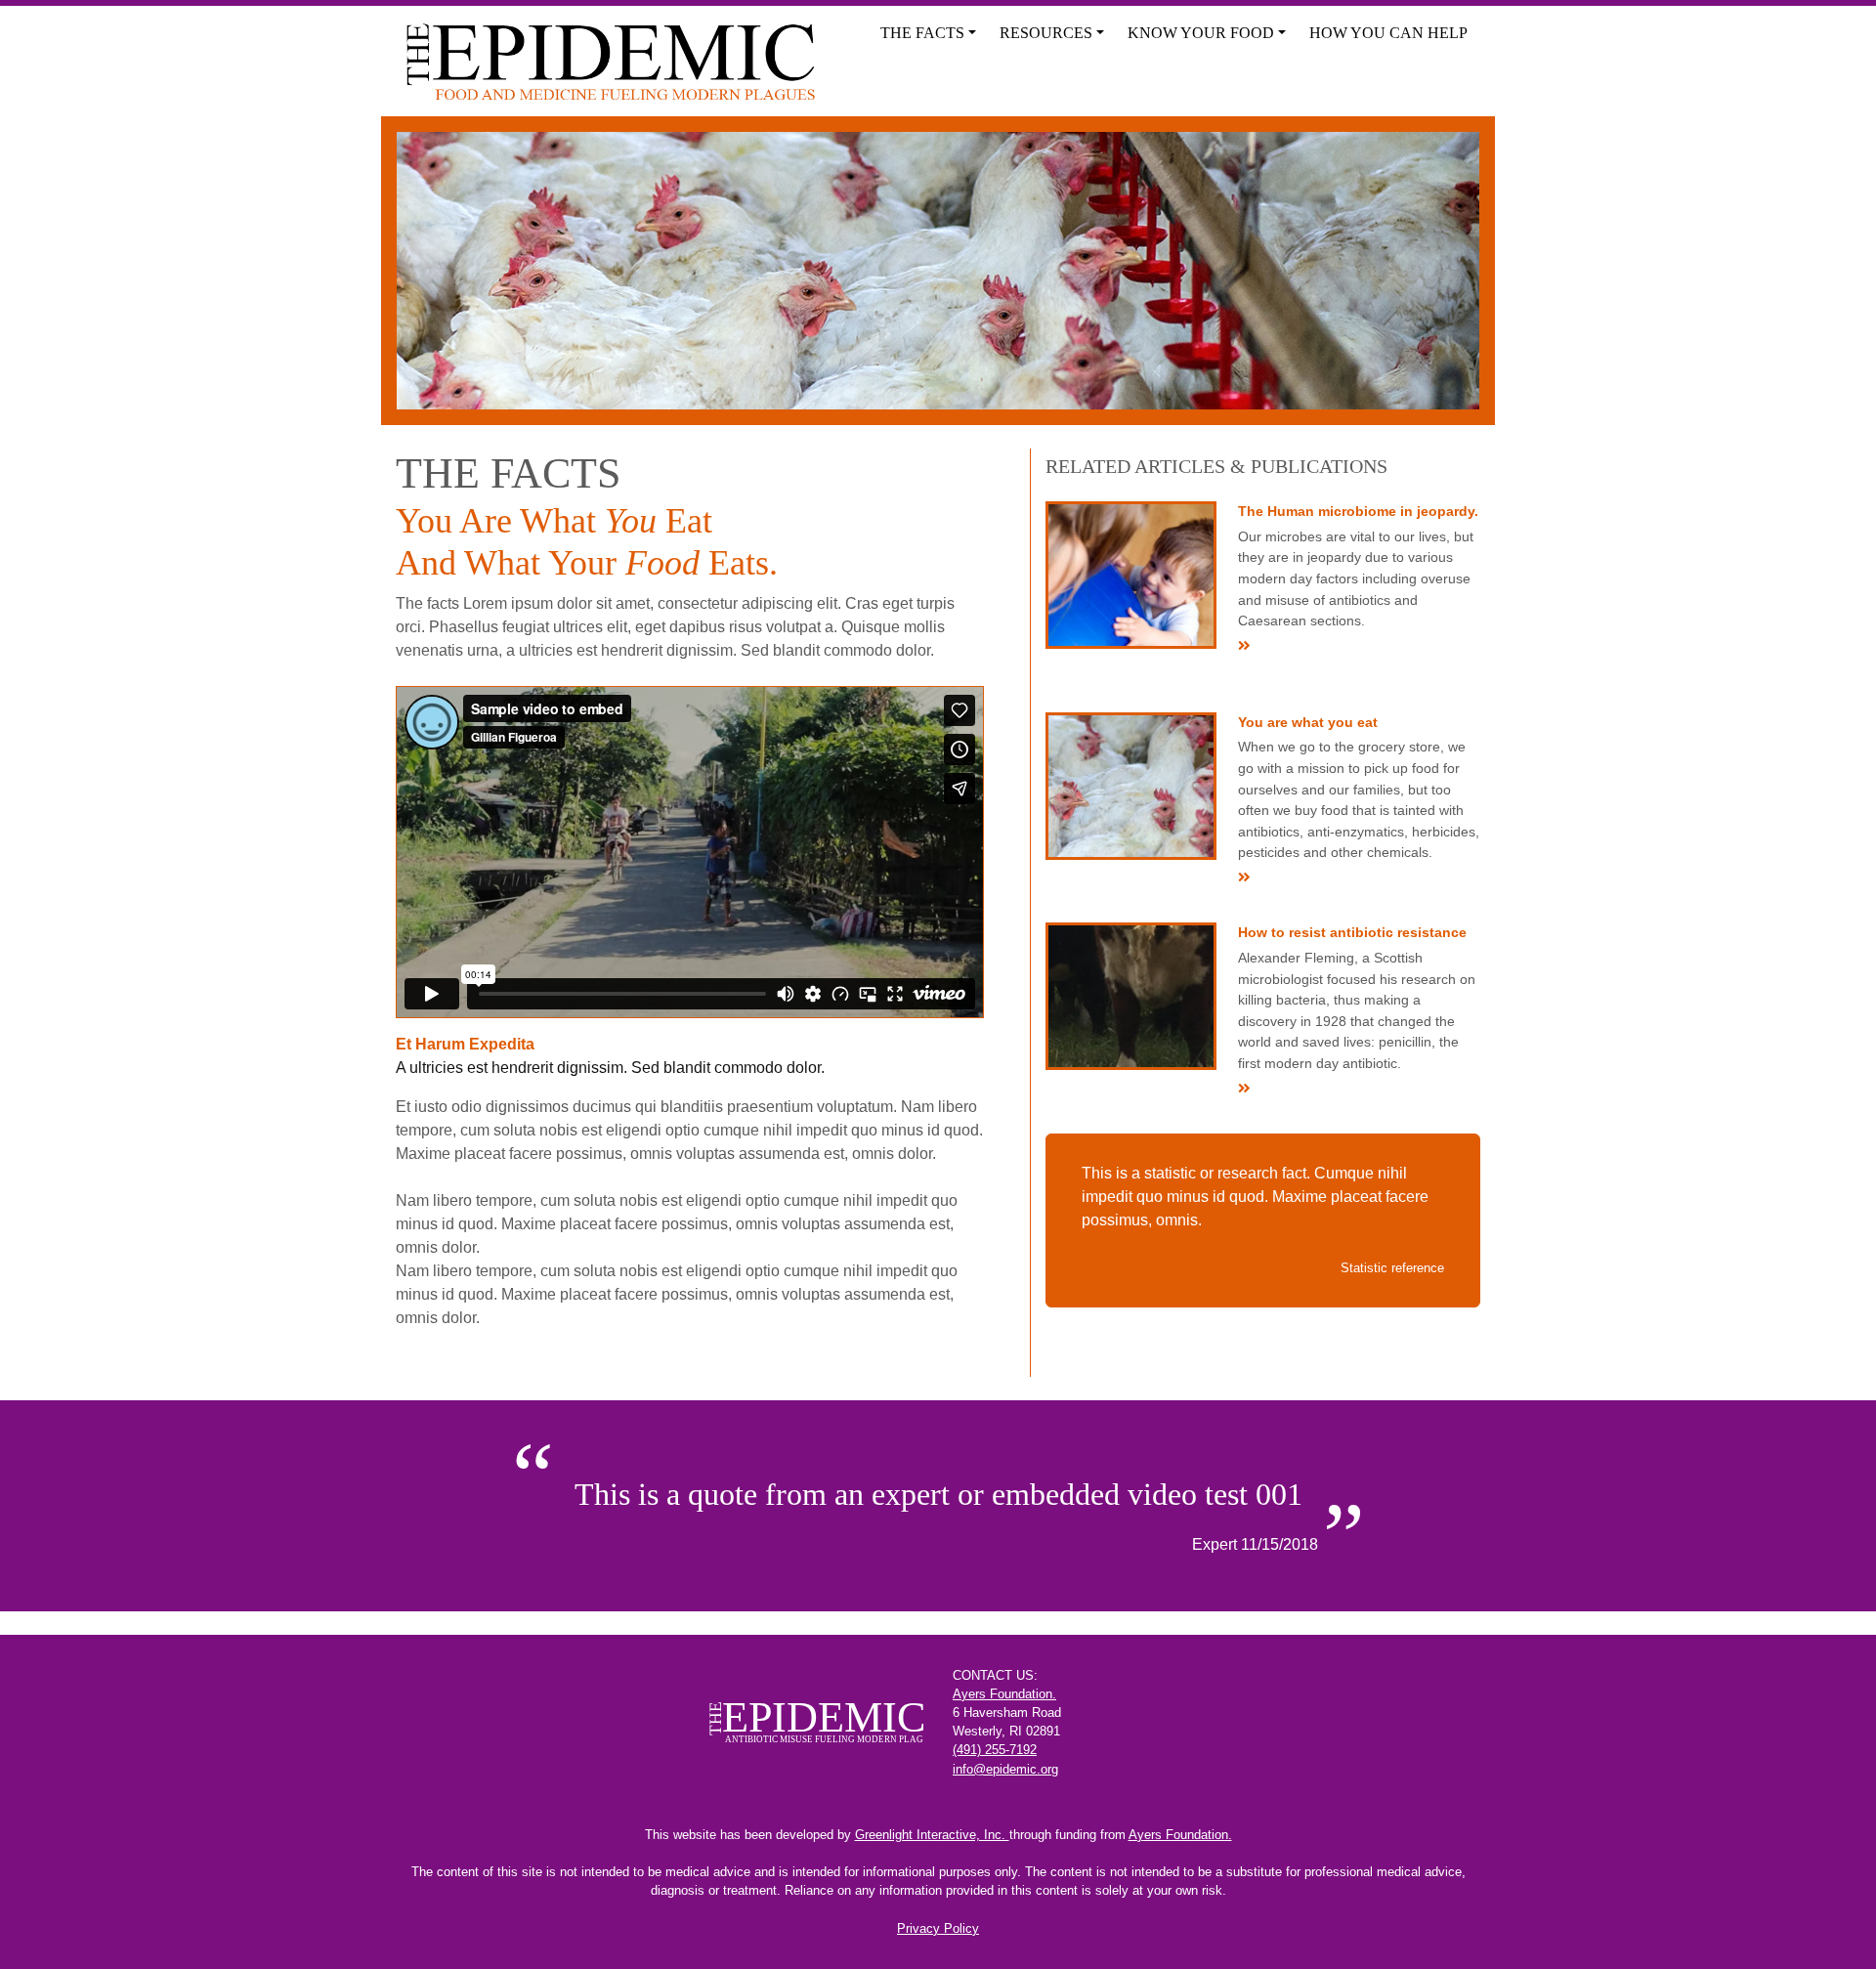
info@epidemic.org (1005, 1769)
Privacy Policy (938, 1928)
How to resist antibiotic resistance (1352, 932)
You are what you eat (1308, 722)
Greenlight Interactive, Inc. (932, 1835)
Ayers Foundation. (1004, 1694)
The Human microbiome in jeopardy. (1358, 511)
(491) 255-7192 (995, 1750)
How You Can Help (1388, 33)
